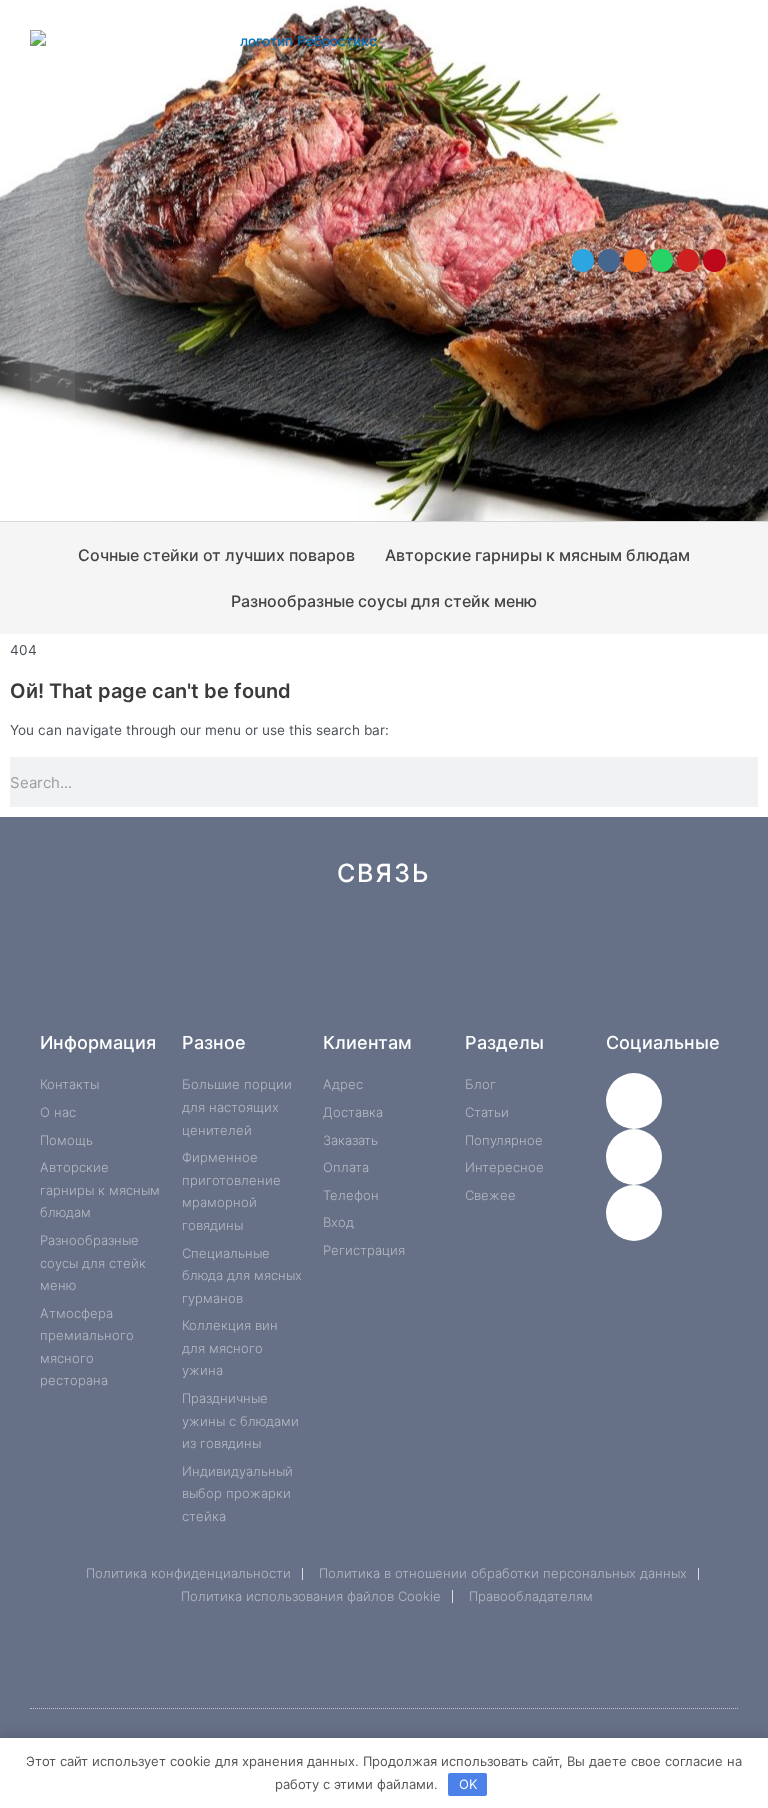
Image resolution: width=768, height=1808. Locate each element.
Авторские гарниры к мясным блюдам (537, 555)
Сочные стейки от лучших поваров (216, 555)
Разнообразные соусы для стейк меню (384, 601)
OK (468, 1784)
